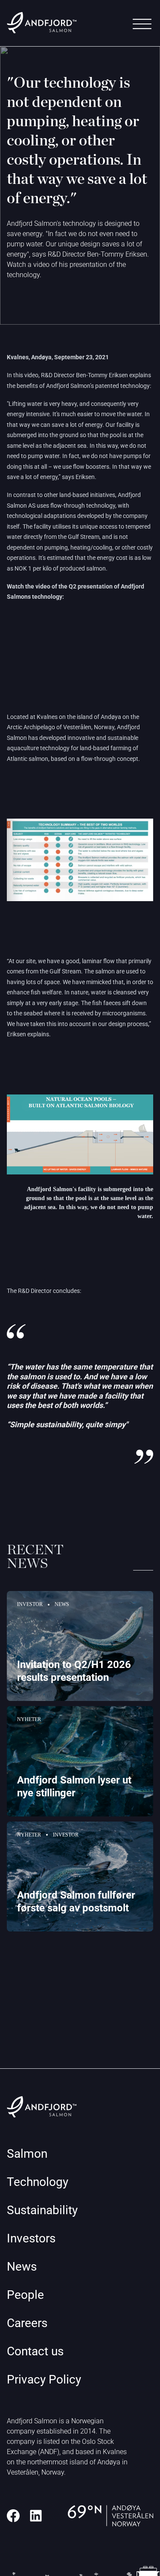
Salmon (27, 2154)
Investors (31, 2238)
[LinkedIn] (36, 2516)
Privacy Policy (44, 2379)
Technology (38, 2182)
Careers (27, 2323)
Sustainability (42, 2210)
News (22, 2267)
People (25, 2295)
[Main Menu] (142, 24)
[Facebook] (13, 2516)
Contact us (35, 2351)
